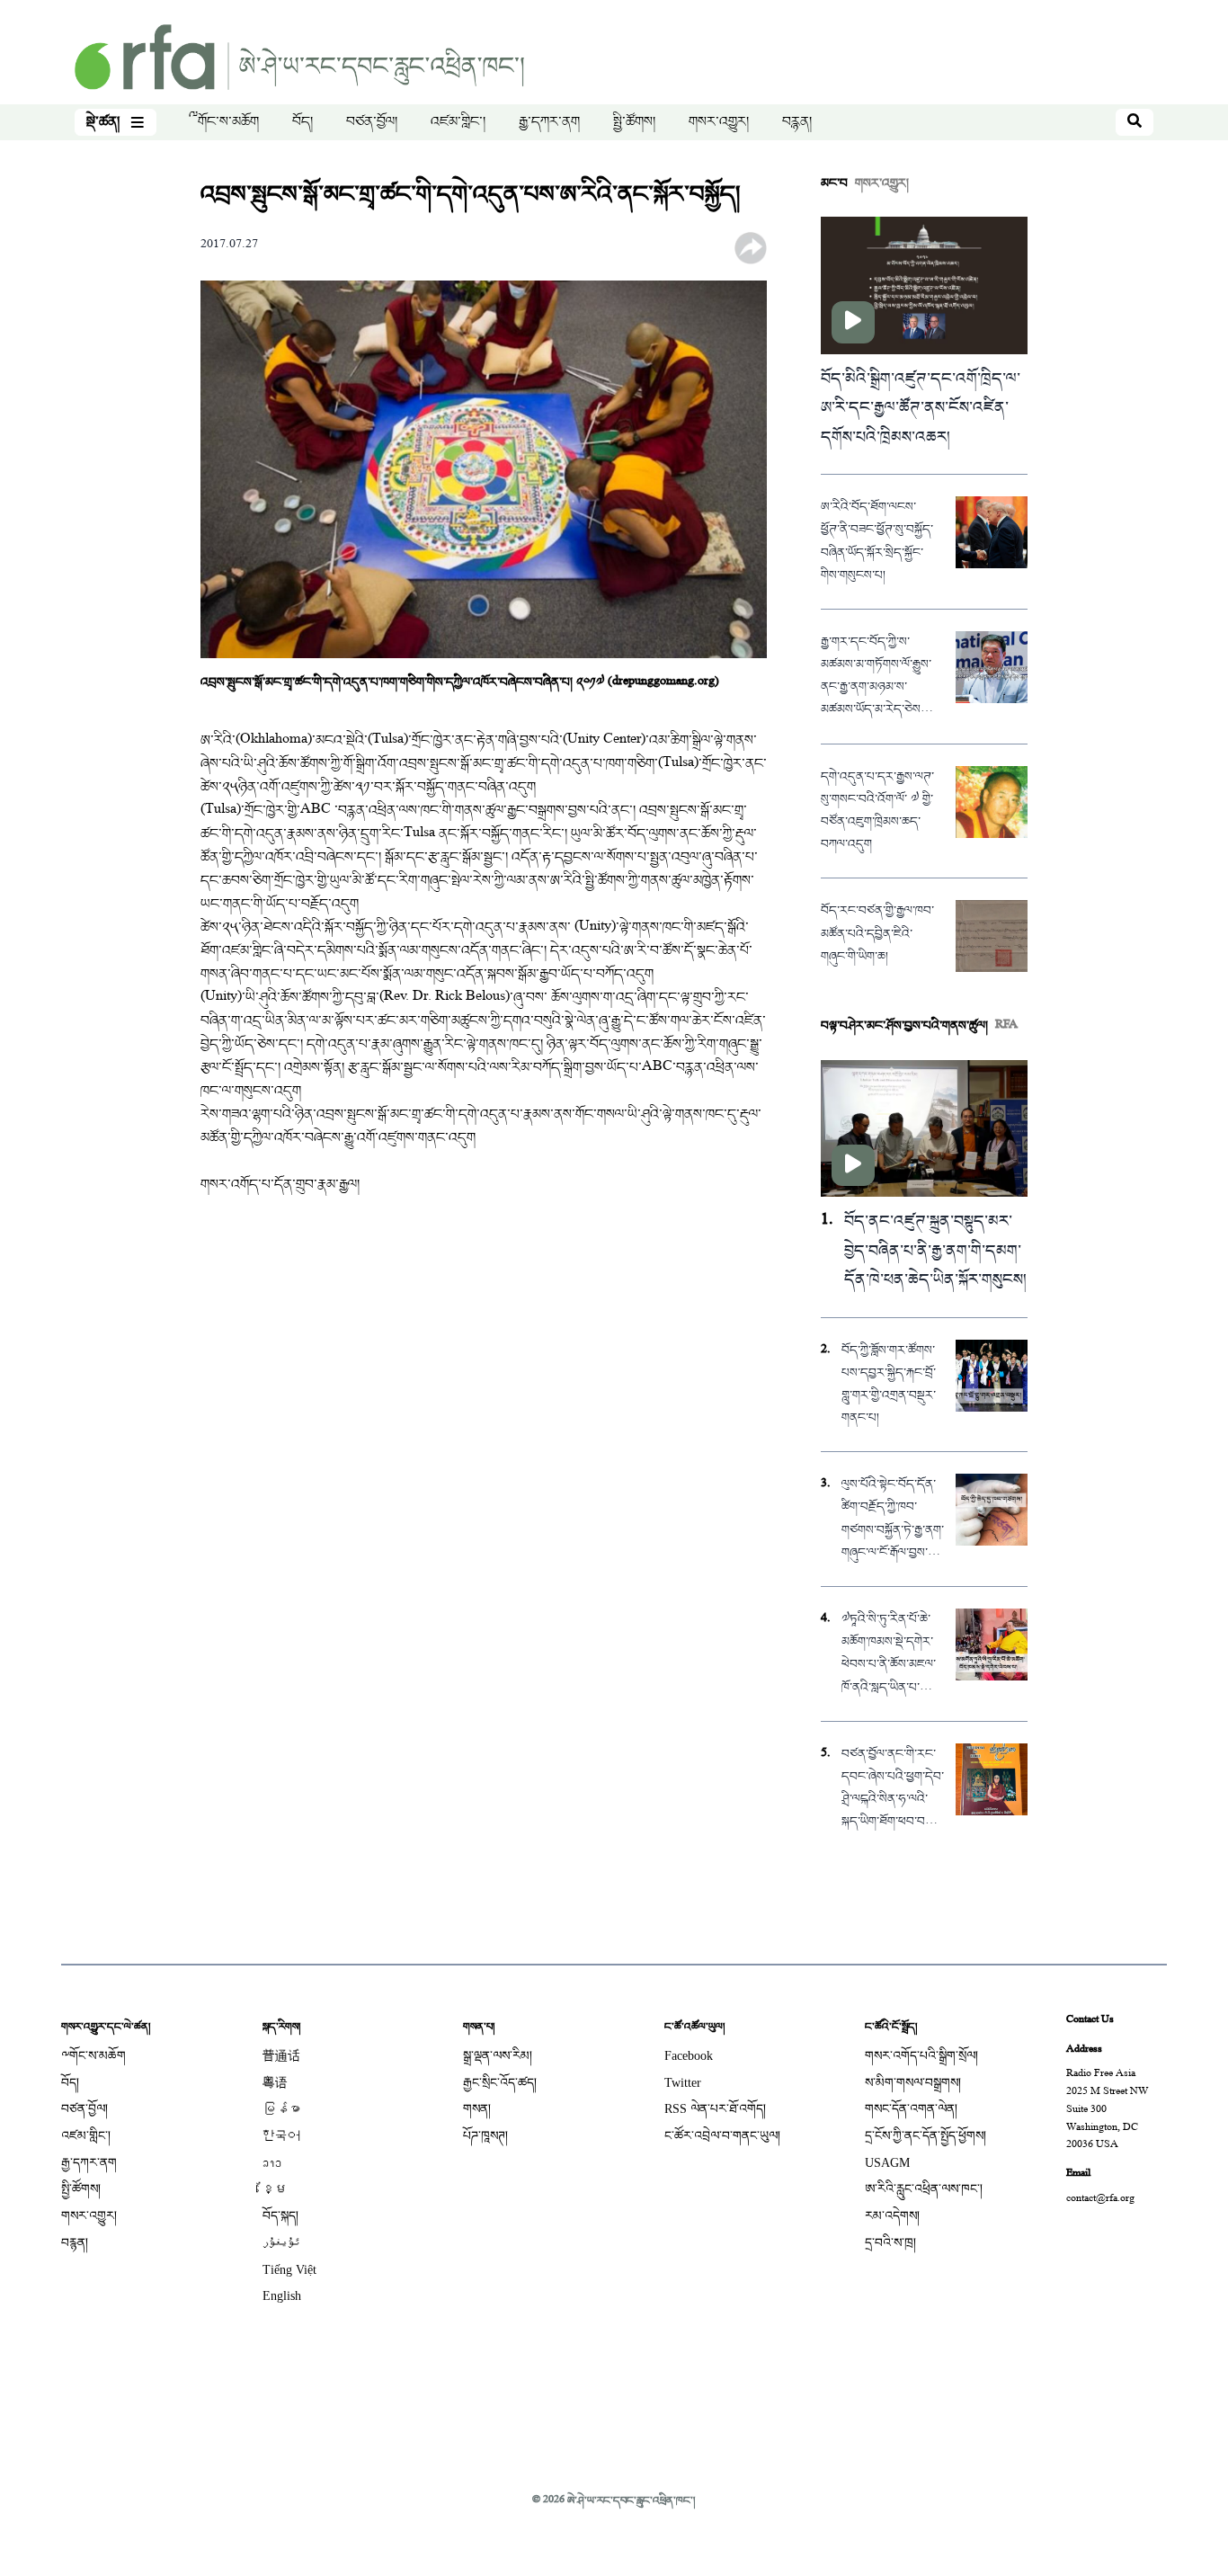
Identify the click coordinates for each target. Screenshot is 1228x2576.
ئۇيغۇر (281, 2243)
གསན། (477, 2109)
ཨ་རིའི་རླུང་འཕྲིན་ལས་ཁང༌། (924, 2189)
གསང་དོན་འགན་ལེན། (911, 2109)
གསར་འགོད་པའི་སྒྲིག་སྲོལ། (921, 2056)
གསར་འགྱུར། (719, 122)
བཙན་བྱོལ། (372, 122)
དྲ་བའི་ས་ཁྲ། (890, 2243)
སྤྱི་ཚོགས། (634, 122)
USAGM (887, 2163)
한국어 (281, 2136)
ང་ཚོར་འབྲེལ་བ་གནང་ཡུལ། (722, 2136)
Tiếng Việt (289, 2270)
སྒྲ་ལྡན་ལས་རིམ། (498, 2056)
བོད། (303, 122)
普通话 (281, 2056)
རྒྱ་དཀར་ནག (549, 122)
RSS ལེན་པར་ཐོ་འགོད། (715, 2109)
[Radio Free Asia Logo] (299, 59)
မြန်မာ (281, 2109)
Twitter (683, 2083)
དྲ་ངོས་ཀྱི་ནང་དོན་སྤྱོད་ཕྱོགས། (925, 2136)
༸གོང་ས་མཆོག (224, 122)
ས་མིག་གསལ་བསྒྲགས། (913, 2083)
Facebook (689, 2056)
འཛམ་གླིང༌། (458, 122)
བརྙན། (797, 122)
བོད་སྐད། (280, 2216)
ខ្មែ (275, 2189)
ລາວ (272, 2163)
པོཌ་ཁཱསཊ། (485, 2136)
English (282, 2296)
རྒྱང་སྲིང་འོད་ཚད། (500, 2083)
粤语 (275, 2083)
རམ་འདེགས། (892, 2216)
